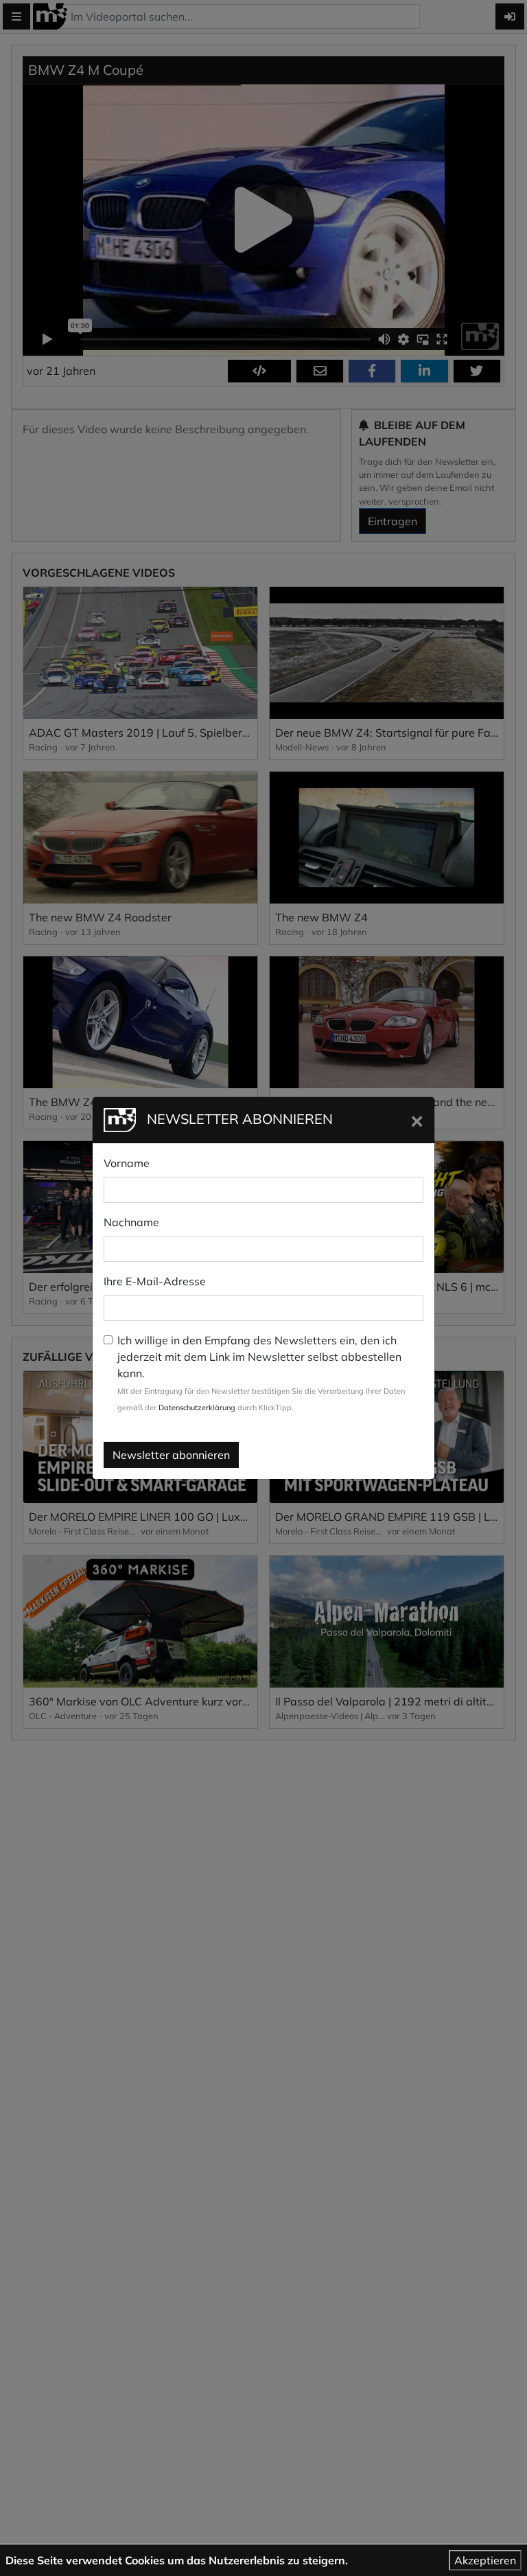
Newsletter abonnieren (171, 1455)
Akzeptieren (485, 2560)
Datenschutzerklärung (197, 1407)
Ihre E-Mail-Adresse (155, 1281)
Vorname (127, 1163)
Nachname (131, 1222)
